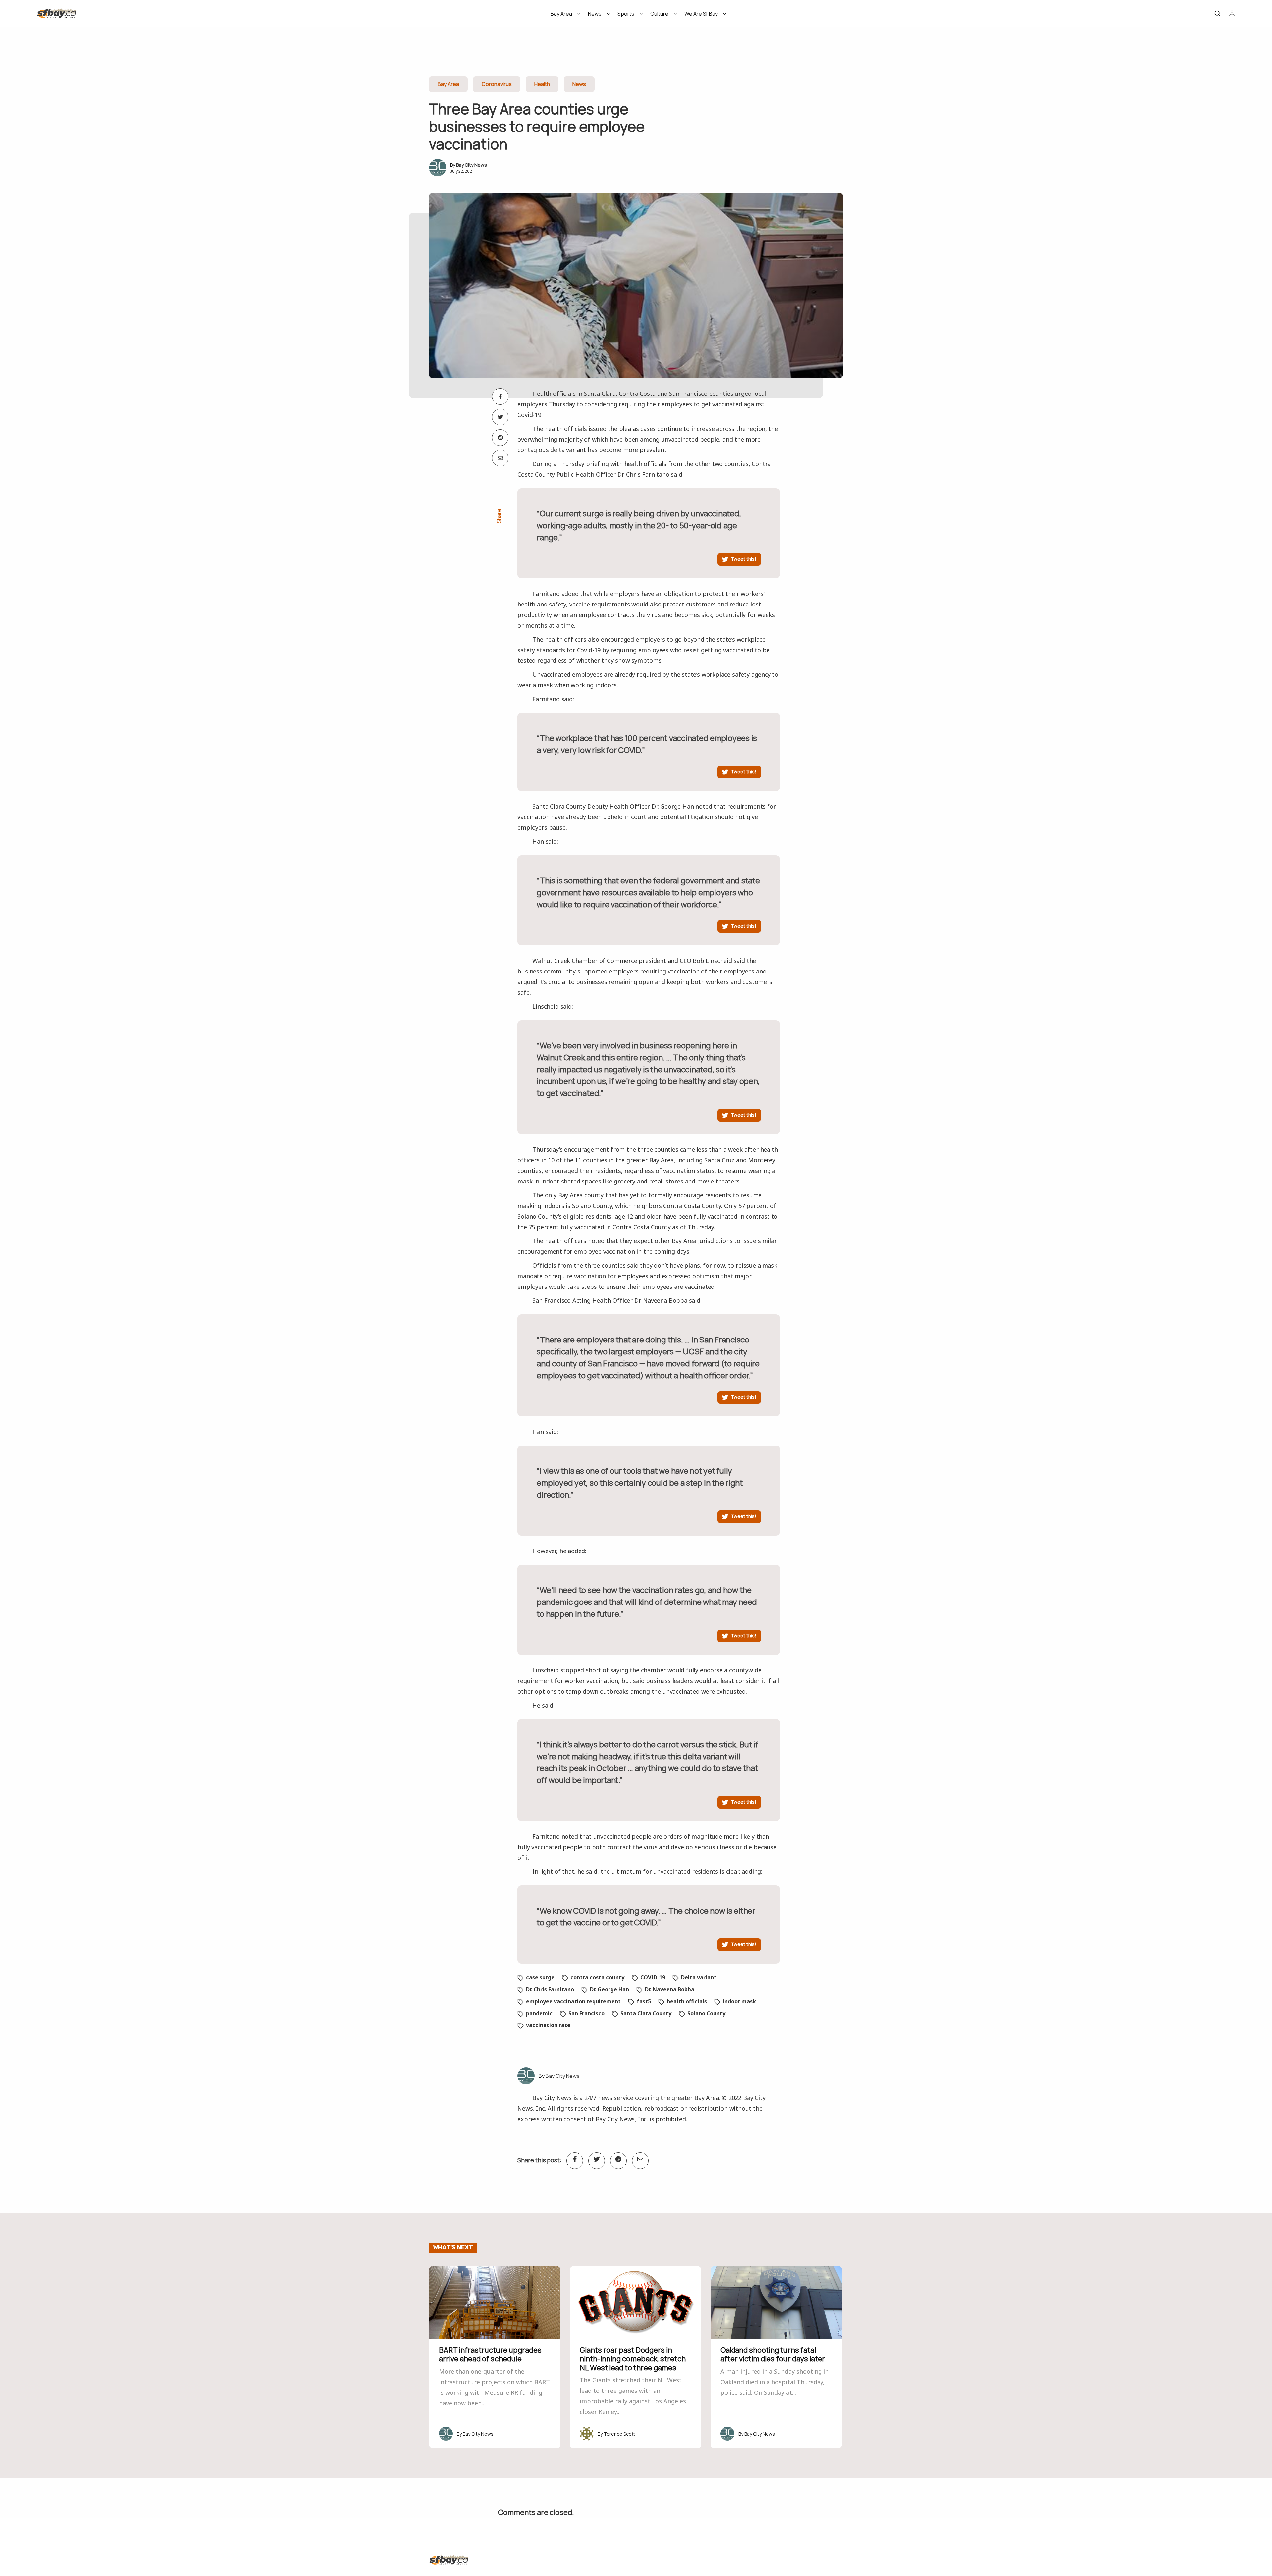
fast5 (644, 2001)
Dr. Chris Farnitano (550, 1989)
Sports (626, 14)
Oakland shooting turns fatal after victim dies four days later (773, 2354)
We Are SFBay (701, 14)
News (595, 14)
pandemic (539, 2013)
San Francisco (586, 2013)
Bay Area (561, 14)
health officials (687, 2001)
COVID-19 (653, 1977)
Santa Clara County (646, 2013)
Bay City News (472, 165)
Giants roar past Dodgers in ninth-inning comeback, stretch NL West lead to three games (633, 2359)
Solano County (706, 2013)
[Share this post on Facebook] (500, 396)
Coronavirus (497, 84)
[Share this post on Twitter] (500, 417)
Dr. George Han (609, 1989)
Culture (659, 14)
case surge (540, 1977)
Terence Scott (619, 2434)
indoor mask (739, 2001)
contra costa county (597, 1977)
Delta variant (699, 1977)
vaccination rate (548, 2025)
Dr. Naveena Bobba (670, 1989)
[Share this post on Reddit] (500, 438)
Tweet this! (743, 559)
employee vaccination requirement (573, 2001)
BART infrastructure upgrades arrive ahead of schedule (490, 2354)
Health (542, 84)
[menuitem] (563, 16)
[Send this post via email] (500, 458)
